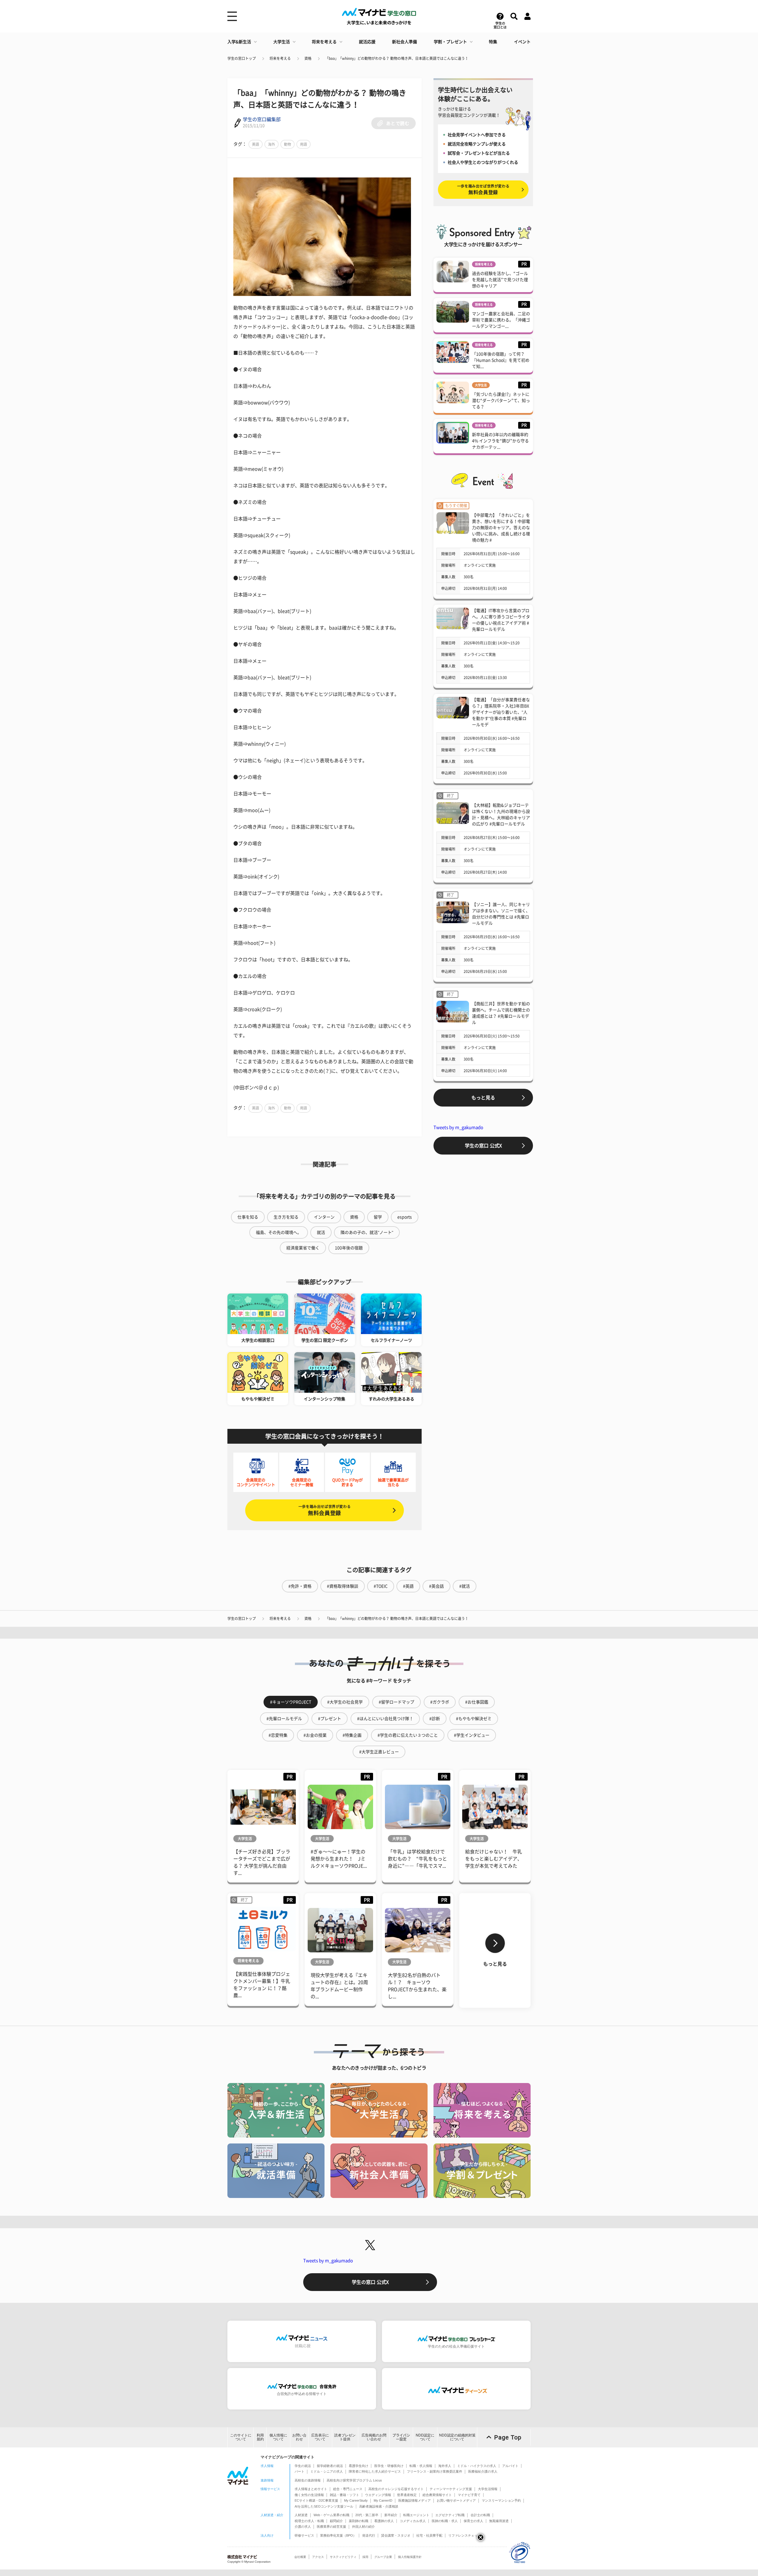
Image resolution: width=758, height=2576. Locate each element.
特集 (493, 42)
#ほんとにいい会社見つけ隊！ (385, 1719)
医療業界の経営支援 (331, 2527)
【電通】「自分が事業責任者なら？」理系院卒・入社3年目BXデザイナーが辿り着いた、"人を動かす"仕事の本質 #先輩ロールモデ (501, 712)
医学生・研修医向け (389, 2466)
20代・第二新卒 (367, 2515)
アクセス (318, 2557)
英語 (256, 144)
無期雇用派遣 (499, 2521)
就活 (321, 1232)
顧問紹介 (336, 2521)
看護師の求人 (384, 2521)
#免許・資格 (300, 1586)
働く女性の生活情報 (309, 2495)
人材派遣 (301, 2515)
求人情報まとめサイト (311, 2489)
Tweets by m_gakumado (458, 1127)
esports (405, 1217)
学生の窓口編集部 (262, 119)
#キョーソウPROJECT (291, 1702)
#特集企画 (352, 1735)
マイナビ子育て (469, 2495)
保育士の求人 (473, 2521)
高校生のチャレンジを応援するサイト (396, 2489)
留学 (378, 1217)
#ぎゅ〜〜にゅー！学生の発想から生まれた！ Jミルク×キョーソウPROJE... (339, 1859)
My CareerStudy (356, 2500)
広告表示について (320, 2437)
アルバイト (510, 2466)
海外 (272, 144)
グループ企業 (383, 2557)
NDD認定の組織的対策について (457, 2437)
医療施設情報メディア (415, 2500)
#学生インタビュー (472, 1735)
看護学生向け (359, 2466)
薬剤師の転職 (359, 2521)
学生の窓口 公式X (483, 1146)
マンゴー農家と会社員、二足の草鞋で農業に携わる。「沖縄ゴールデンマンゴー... (501, 320)
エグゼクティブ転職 (450, 2515)
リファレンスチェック (465, 2535)
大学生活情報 (488, 2489)
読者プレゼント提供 (345, 2437)
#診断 (435, 1719)
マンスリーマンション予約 (501, 2500)
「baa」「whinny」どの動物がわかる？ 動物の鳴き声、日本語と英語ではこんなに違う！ (397, 58)
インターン (324, 1217)
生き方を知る (286, 1217)
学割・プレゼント (450, 42)
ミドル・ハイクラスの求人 (477, 2466)
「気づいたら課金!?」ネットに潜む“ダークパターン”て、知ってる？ (501, 401)
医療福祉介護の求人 (483, 2471)
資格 (308, 58)
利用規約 (260, 2437)
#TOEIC (381, 1586)
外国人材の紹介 (363, 2527)
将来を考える (324, 42)
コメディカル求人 (413, 2521)
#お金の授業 (315, 1735)
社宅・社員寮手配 (429, 2535)
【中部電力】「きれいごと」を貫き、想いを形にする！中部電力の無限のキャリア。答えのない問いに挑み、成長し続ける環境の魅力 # (501, 528)
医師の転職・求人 (445, 2521)
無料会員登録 (325, 1510)
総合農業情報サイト (437, 2495)
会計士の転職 (480, 2515)
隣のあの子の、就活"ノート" (367, 1232)
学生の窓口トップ (242, 58)
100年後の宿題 (349, 1248)
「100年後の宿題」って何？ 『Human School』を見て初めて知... (501, 360)
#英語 (408, 1586)
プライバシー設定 (401, 2437)
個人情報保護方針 (410, 2557)
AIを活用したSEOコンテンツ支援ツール (324, 2506)
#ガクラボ (440, 1702)
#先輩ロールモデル (284, 1719)
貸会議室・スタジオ (396, 2535)
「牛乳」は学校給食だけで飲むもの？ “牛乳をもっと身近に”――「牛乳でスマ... (417, 1859)
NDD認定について (425, 2437)
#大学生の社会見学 (345, 1702)
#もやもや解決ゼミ (474, 1719)
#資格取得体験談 (343, 1586)
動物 (288, 144)
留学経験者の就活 (330, 2466)
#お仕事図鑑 (477, 1702)
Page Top (508, 2437)
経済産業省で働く (303, 1248)
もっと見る (483, 1098)
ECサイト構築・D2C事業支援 (316, 2500)
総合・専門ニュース (348, 2489)
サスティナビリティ (343, 2557)
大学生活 (282, 42)
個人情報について (278, 2437)
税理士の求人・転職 (309, 2521)
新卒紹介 (391, 2515)
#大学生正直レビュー (379, 1752)
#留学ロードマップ (396, 1702)
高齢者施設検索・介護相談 (379, 2506)
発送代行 (369, 2535)
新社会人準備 (404, 42)
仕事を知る (248, 1217)
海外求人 (445, 2466)
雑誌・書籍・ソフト (345, 2495)
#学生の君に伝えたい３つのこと (408, 1735)
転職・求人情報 (421, 2466)
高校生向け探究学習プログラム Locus (354, 2480)
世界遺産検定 (407, 2495)
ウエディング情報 (378, 2495)
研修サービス (304, 2535)
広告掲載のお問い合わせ (374, 2437)
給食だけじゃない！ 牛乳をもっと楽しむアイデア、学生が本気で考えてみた (494, 1859)
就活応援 (367, 42)
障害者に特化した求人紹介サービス (375, 2471)
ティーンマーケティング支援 (451, 2489)
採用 (365, 2557)
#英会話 (436, 1586)
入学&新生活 (239, 42)
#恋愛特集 (278, 1735)
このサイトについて (241, 2437)
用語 (303, 144)
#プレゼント (330, 1719)
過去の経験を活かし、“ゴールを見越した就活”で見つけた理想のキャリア (500, 280)
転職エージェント (416, 2515)
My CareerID (383, 2500)
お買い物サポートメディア (456, 2500)
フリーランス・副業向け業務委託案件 (435, 2471)
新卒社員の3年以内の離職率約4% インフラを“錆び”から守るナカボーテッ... (500, 441)
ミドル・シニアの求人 (327, 2471)
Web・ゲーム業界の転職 (331, 2515)
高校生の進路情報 (308, 2480)
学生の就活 (303, 2466)
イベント (522, 42)
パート (299, 2471)
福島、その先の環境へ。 (279, 1232)
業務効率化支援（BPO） (338, 2535)
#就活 (465, 1586)
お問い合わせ (299, 2437)
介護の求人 (303, 2527)
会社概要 (300, 2557)
